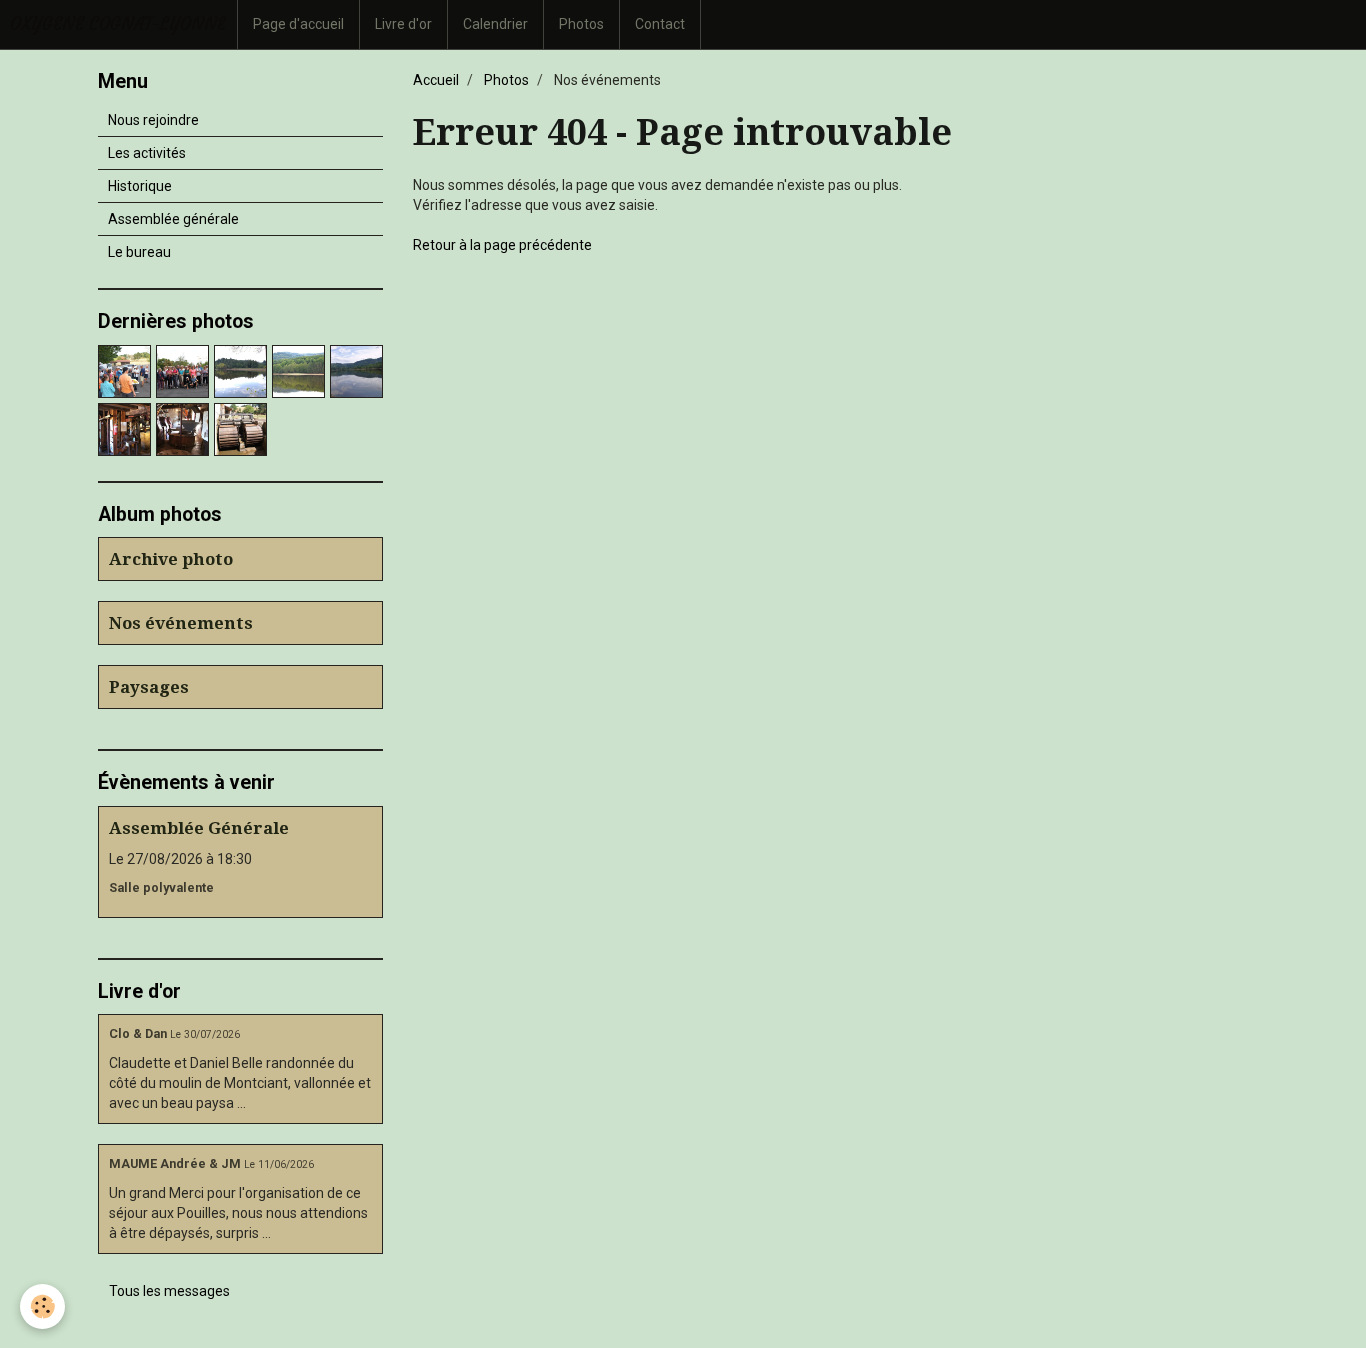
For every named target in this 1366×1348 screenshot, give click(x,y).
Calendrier (495, 24)
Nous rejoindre (153, 120)
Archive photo (171, 559)
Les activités (147, 153)
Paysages (149, 687)
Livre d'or (403, 24)
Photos (581, 24)
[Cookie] (42, 1306)
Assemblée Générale (199, 828)
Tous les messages (169, 1291)
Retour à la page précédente (502, 245)
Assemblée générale (173, 219)
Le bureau (139, 252)
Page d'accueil (298, 24)
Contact (660, 24)
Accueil (436, 80)
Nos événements (181, 623)
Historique (140, 186)
